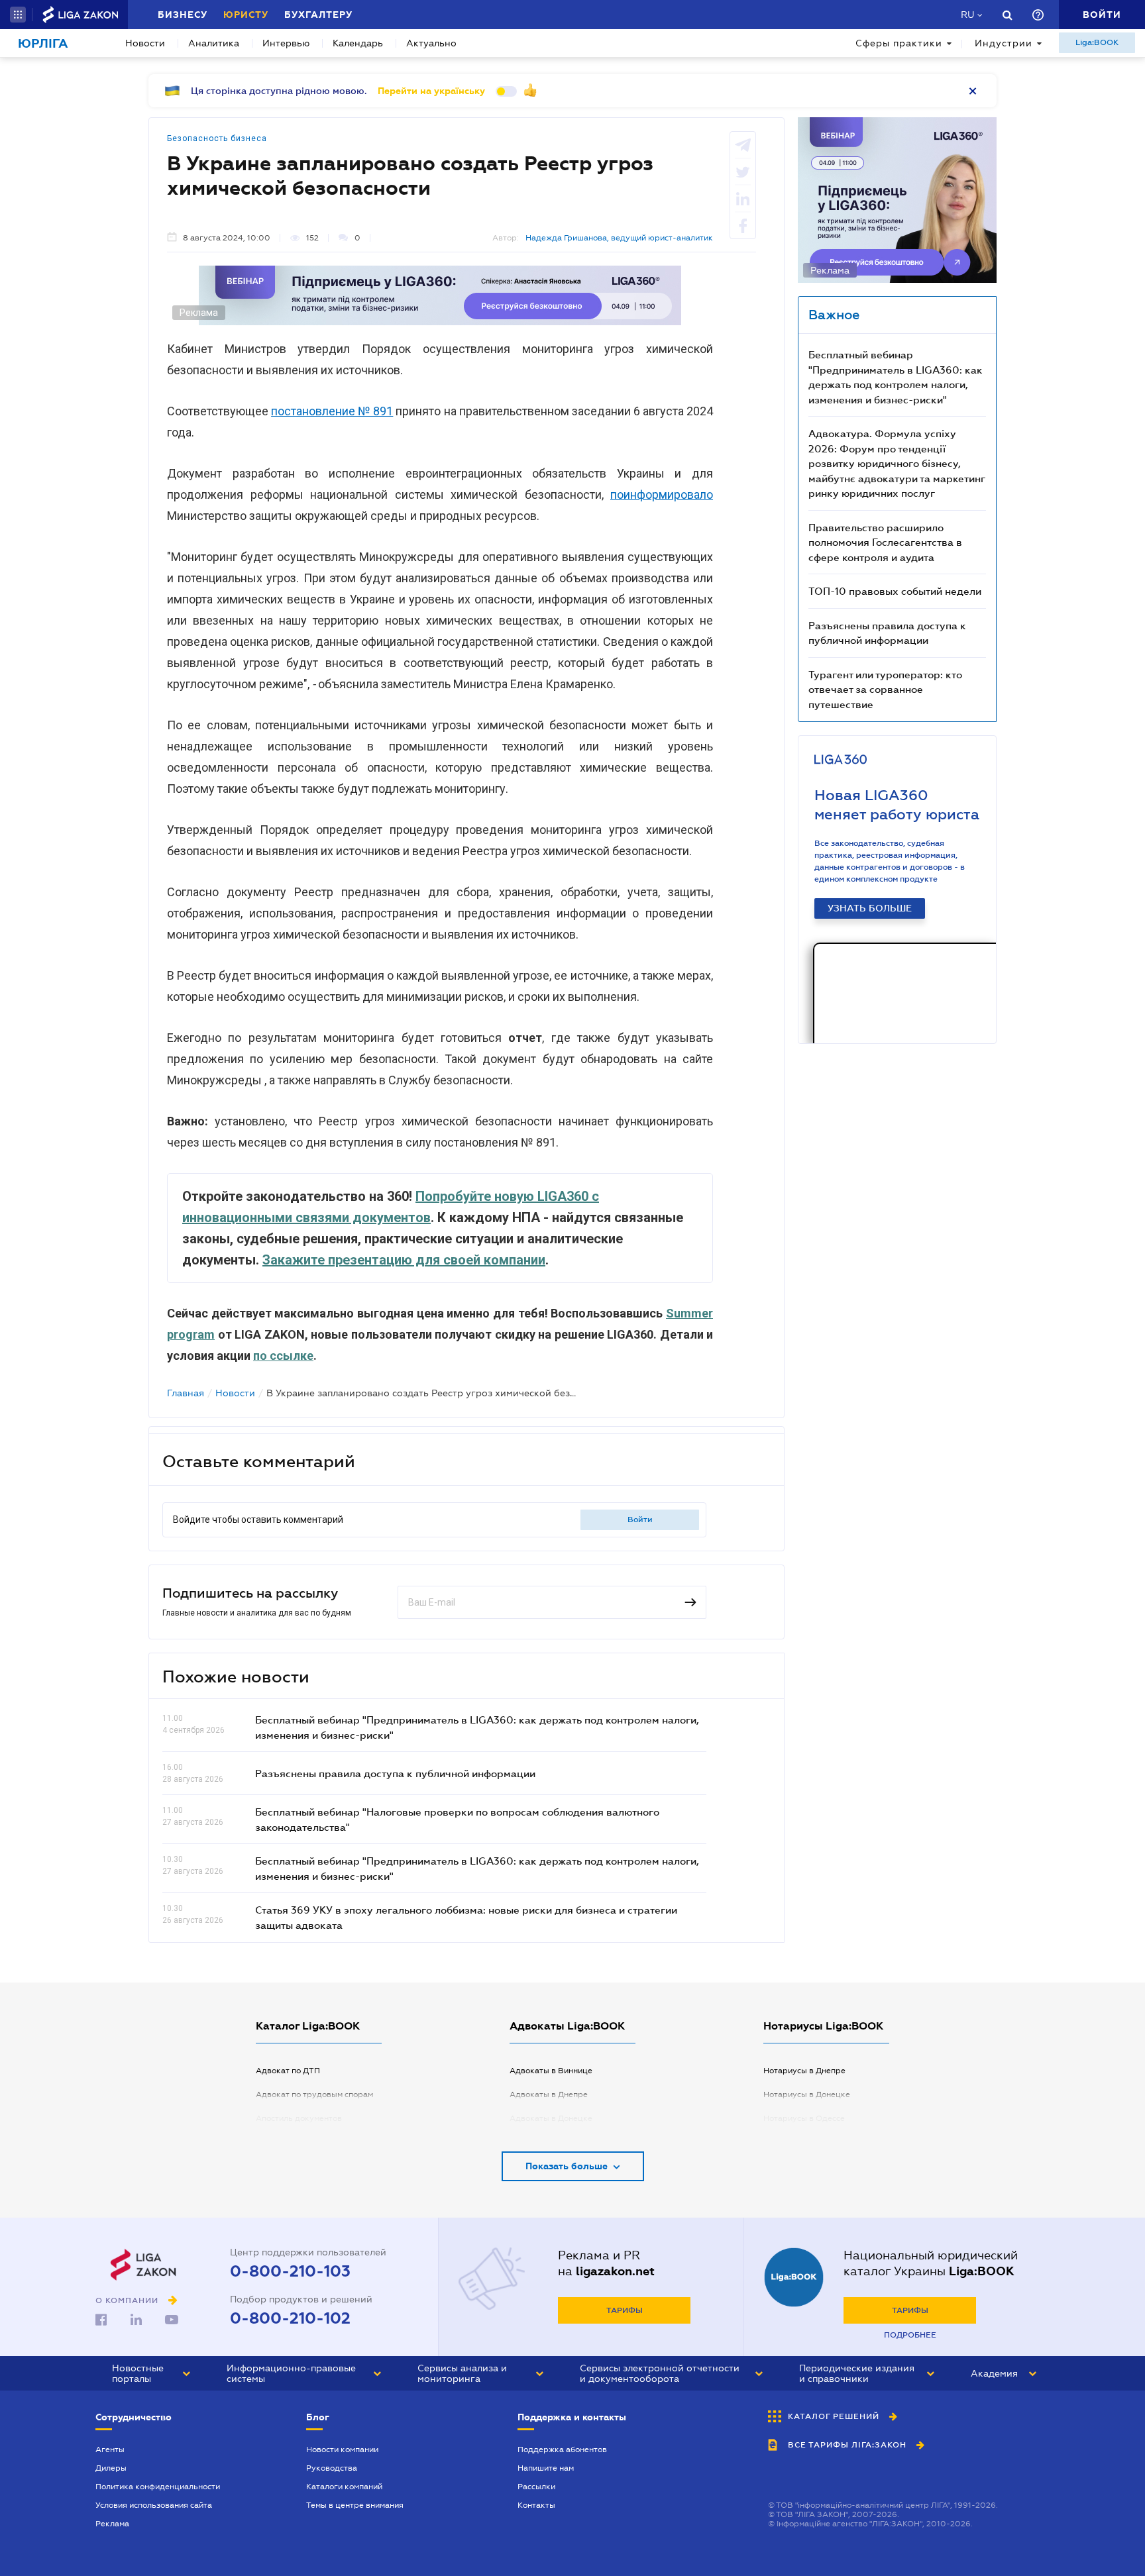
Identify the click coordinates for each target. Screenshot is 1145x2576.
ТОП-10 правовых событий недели (895, 591)
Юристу (246, 15)
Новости (145, 43)
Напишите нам (546, 2468)
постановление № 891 (332, 411)
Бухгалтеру (318, 15)
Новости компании (342, 2449)
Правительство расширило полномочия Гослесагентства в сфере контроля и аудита (885, 542)
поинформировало (662, 494)
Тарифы (625, 2310)
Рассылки (536, 2487)
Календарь (358, 43)
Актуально (431, 43)
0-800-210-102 (290, 2318)
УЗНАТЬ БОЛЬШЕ (870, 908)
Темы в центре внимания (355, 2505)
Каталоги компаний (344, 2487)
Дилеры (111, 2468)
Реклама (112, 2524)
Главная (186, 1393)
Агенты (110, 2449)
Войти (640, 1520)
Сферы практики (899, 43)
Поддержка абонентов (562, 2449)
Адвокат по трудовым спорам (314, 2094)
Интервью (286, 43)
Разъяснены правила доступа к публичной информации (395, 1773)
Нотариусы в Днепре (804, 2071)
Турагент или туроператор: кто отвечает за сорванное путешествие (885, 689)
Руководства (332, 2468)
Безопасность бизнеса (217, 138)
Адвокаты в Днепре (549, 2094)
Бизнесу (183, 15)
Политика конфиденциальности (158, 2487)
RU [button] (967, 15)
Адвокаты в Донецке (551, 2118)
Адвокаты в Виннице (551, 2071)
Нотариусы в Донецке (807, 2094)
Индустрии (1004, 43)
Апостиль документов (299, 2118)
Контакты (536, 2505)
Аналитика (214, 43)
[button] (18, 15)
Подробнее (910, 2335)
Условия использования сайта (154, 2505)
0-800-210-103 (290, 2271)
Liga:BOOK (1097, 42)
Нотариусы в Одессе (804, 2118)
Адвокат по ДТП (288, 2071)
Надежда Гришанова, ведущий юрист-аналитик (619, 238)
